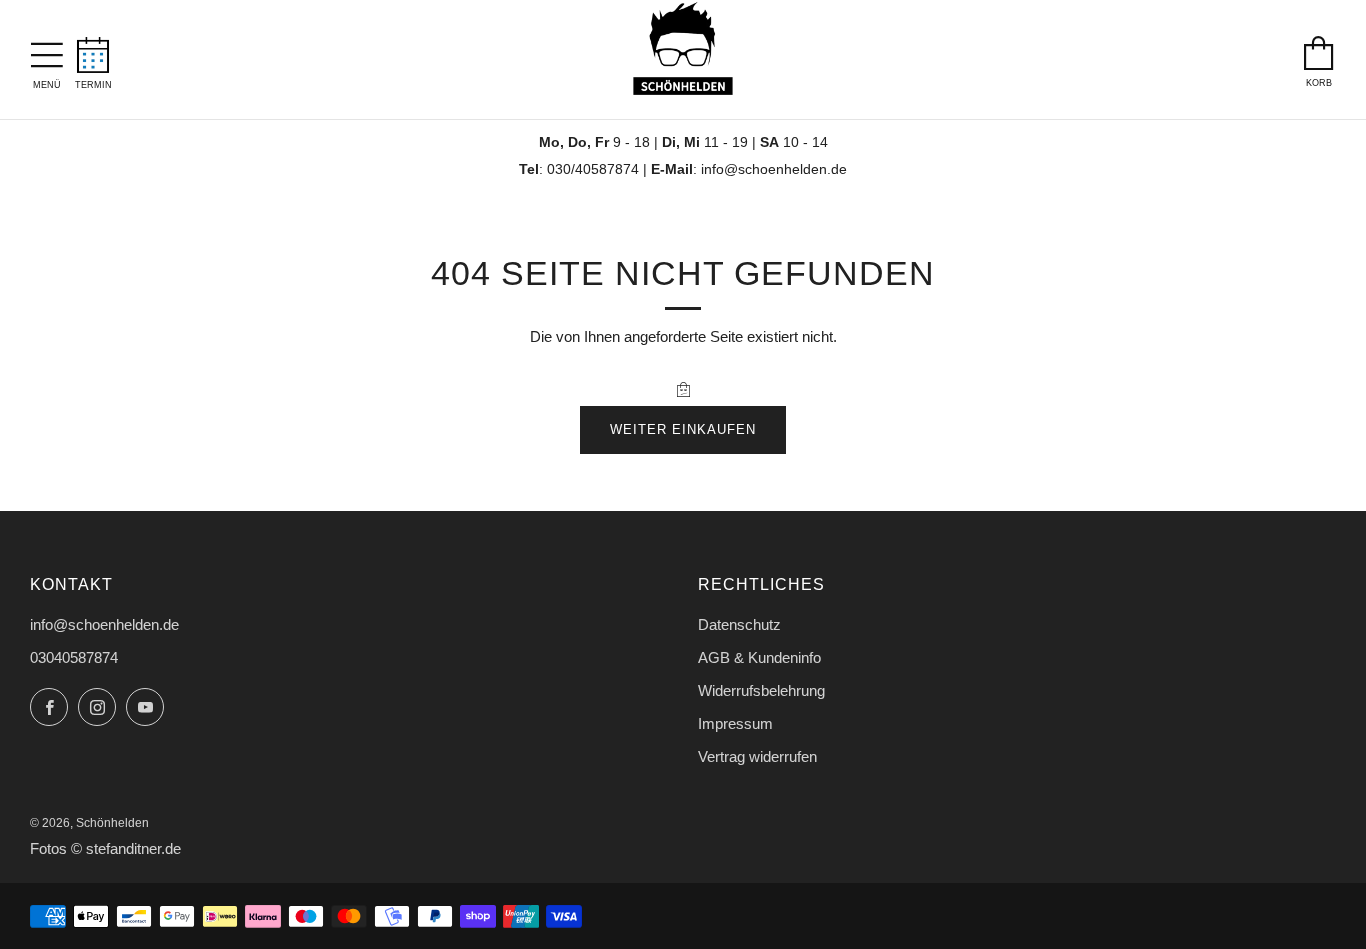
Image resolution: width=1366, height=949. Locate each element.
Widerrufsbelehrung (761, 690)
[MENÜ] (47, 50)
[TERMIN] (93, 49)
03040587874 (74, 657)
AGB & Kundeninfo (759, 657)
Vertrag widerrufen (757, 756)
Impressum (735, 723)
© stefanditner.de (126, 849)
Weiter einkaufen (683, 429)
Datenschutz (739, 624)
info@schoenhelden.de (774, 169)
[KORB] (1319, 48)
